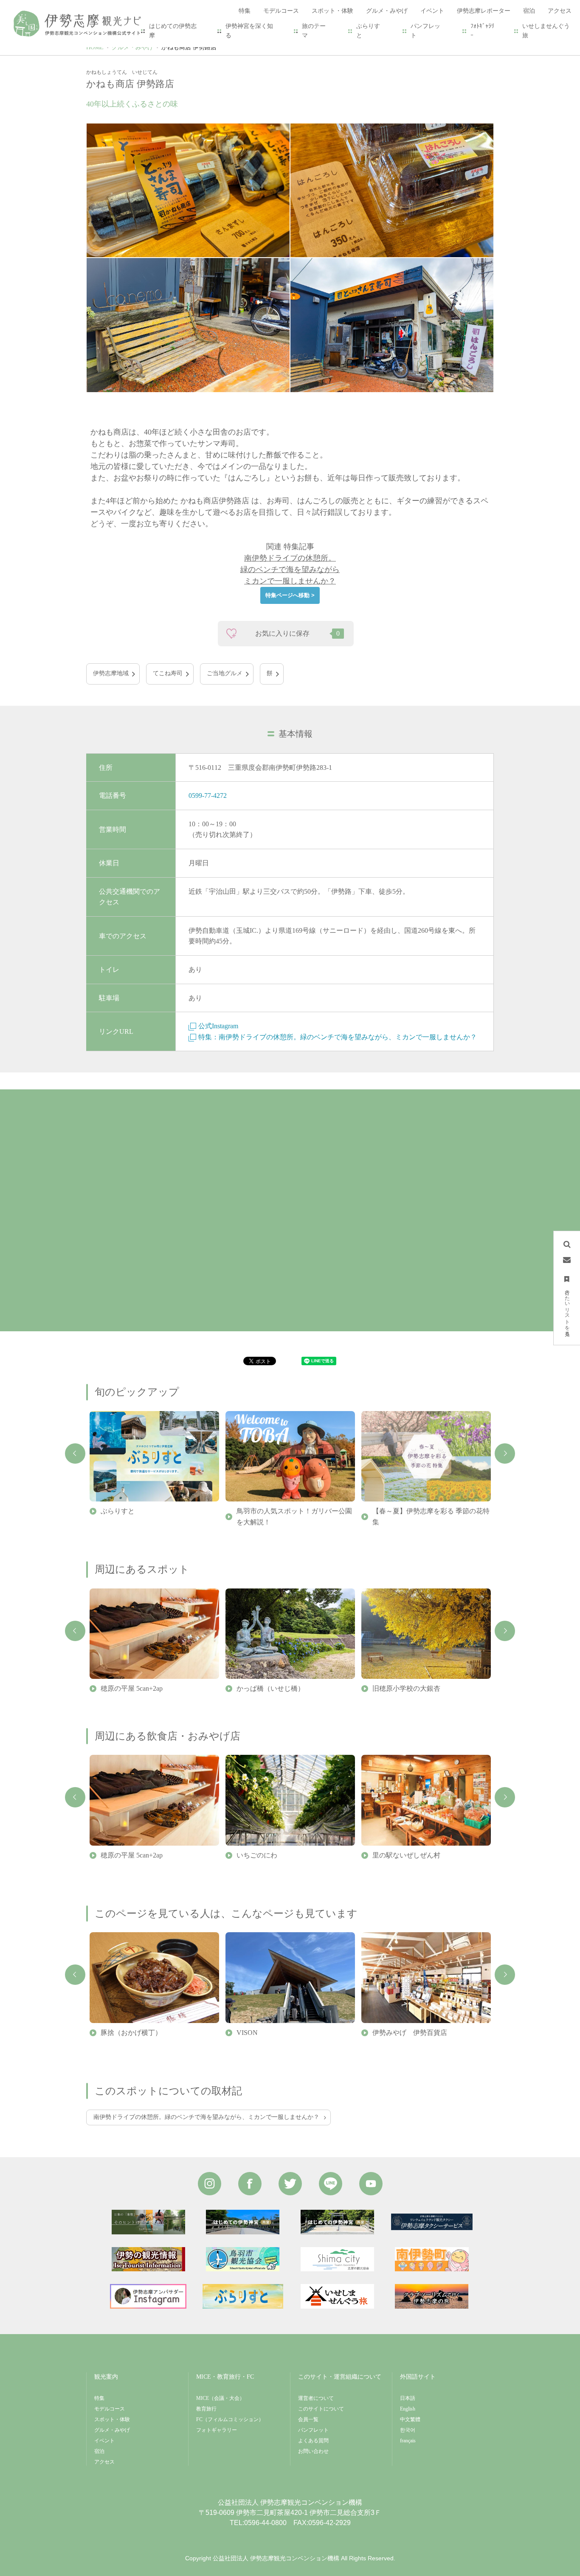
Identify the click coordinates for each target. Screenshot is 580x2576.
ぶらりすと (368, 31)
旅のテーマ (314, 31)
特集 (99, 2398)
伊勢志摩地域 (111, 673)
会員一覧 (308, 2419)
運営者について (316, 2398)
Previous (75, 1454)
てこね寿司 (168, 673)
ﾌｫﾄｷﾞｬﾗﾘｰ (482, 31)
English (408, 2409)
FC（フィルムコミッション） (230, 2419)
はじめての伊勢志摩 (173, 31)
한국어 (408, 2430)
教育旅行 (206, 2409)
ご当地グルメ (225, 673)
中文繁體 (410, 2419)
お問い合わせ (313, 2451)
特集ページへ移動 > (290, 595)
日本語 (408, 2398)
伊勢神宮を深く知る (249, 31)
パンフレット (425, 31)
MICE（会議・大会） (220, 2398)
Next (505, 1454)
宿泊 (99, 2451)
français (408, 2441)
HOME (95, 47)
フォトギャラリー (217, 2430)
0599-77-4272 (208, 796)
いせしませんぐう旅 (546, 31)
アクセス (104, 2462)
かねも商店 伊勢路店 (189, 47)
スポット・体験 (112, 2419)
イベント (104, 2441)
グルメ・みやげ (132, 47)
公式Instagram (218, 1026)
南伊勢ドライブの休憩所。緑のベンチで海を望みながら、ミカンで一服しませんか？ (206, 2117)
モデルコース (110, 2409)
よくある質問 (313, 2441)
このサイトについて (321, 2409)
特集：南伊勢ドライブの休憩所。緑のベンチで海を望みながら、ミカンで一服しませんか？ (338, 1037)
